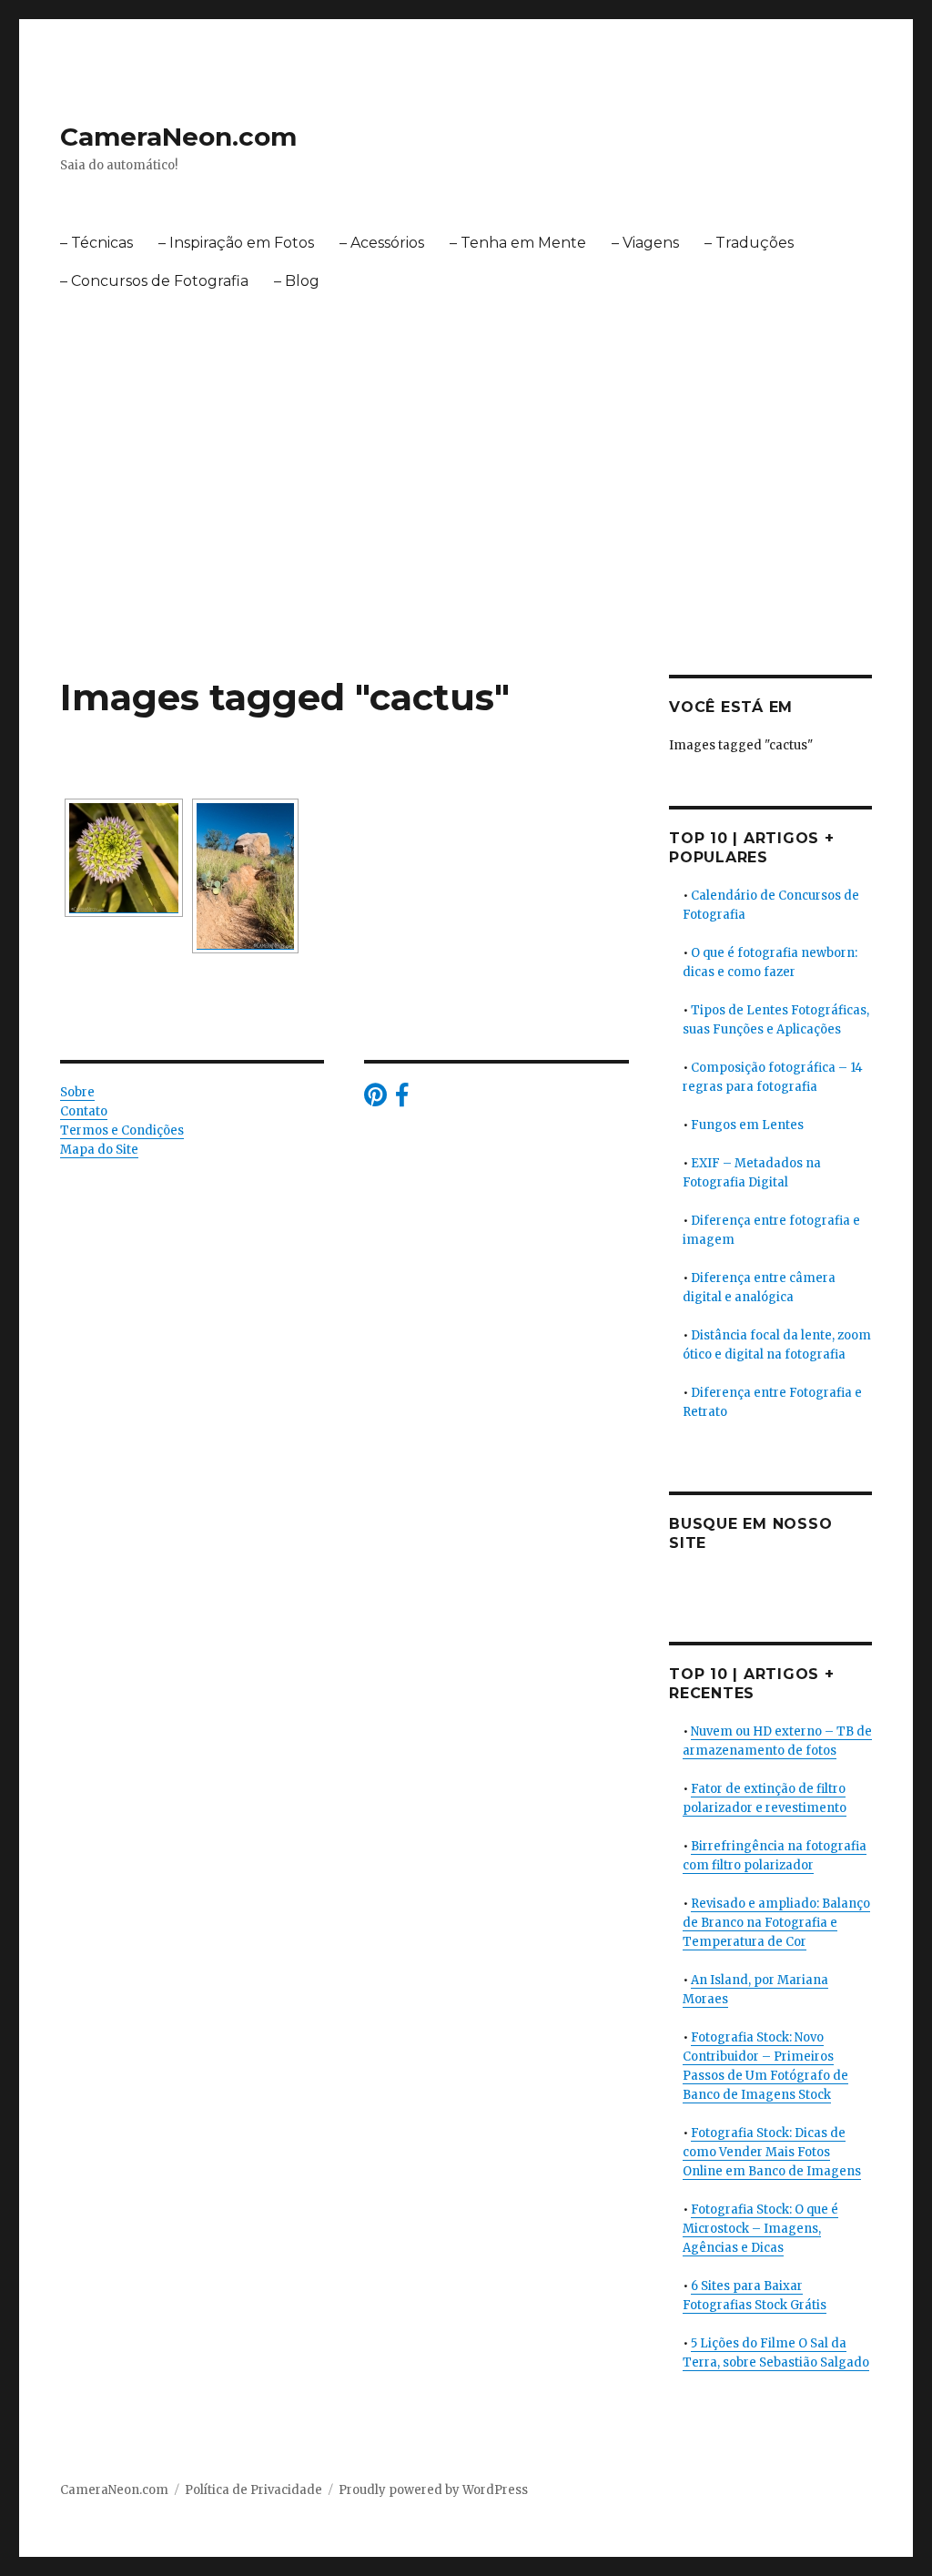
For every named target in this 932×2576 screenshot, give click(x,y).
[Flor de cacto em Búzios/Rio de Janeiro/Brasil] (124, 858)
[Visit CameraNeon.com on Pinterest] (375, 1100)
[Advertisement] (470, 540)
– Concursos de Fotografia (154, 281)
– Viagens (645, 243)
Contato (84, 1111)
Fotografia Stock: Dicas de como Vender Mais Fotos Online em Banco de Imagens (772, 2152)
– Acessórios (382, 243)
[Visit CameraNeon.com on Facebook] (402, 1100)
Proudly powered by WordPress (433, 2490)
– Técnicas (96, 243)
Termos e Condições (122, 1130)
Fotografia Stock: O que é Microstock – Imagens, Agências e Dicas (760, 2229)
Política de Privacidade (253, 2490)
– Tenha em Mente (518, 243)
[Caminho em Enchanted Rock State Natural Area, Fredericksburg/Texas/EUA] (245, 876)
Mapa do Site (99, 1150)
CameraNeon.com (178, 137)
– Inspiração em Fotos (236, 243)
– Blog (297, 281)
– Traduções (749, 243)
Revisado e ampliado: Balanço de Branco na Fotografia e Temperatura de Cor (776, 1923)
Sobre (77, 1092)
